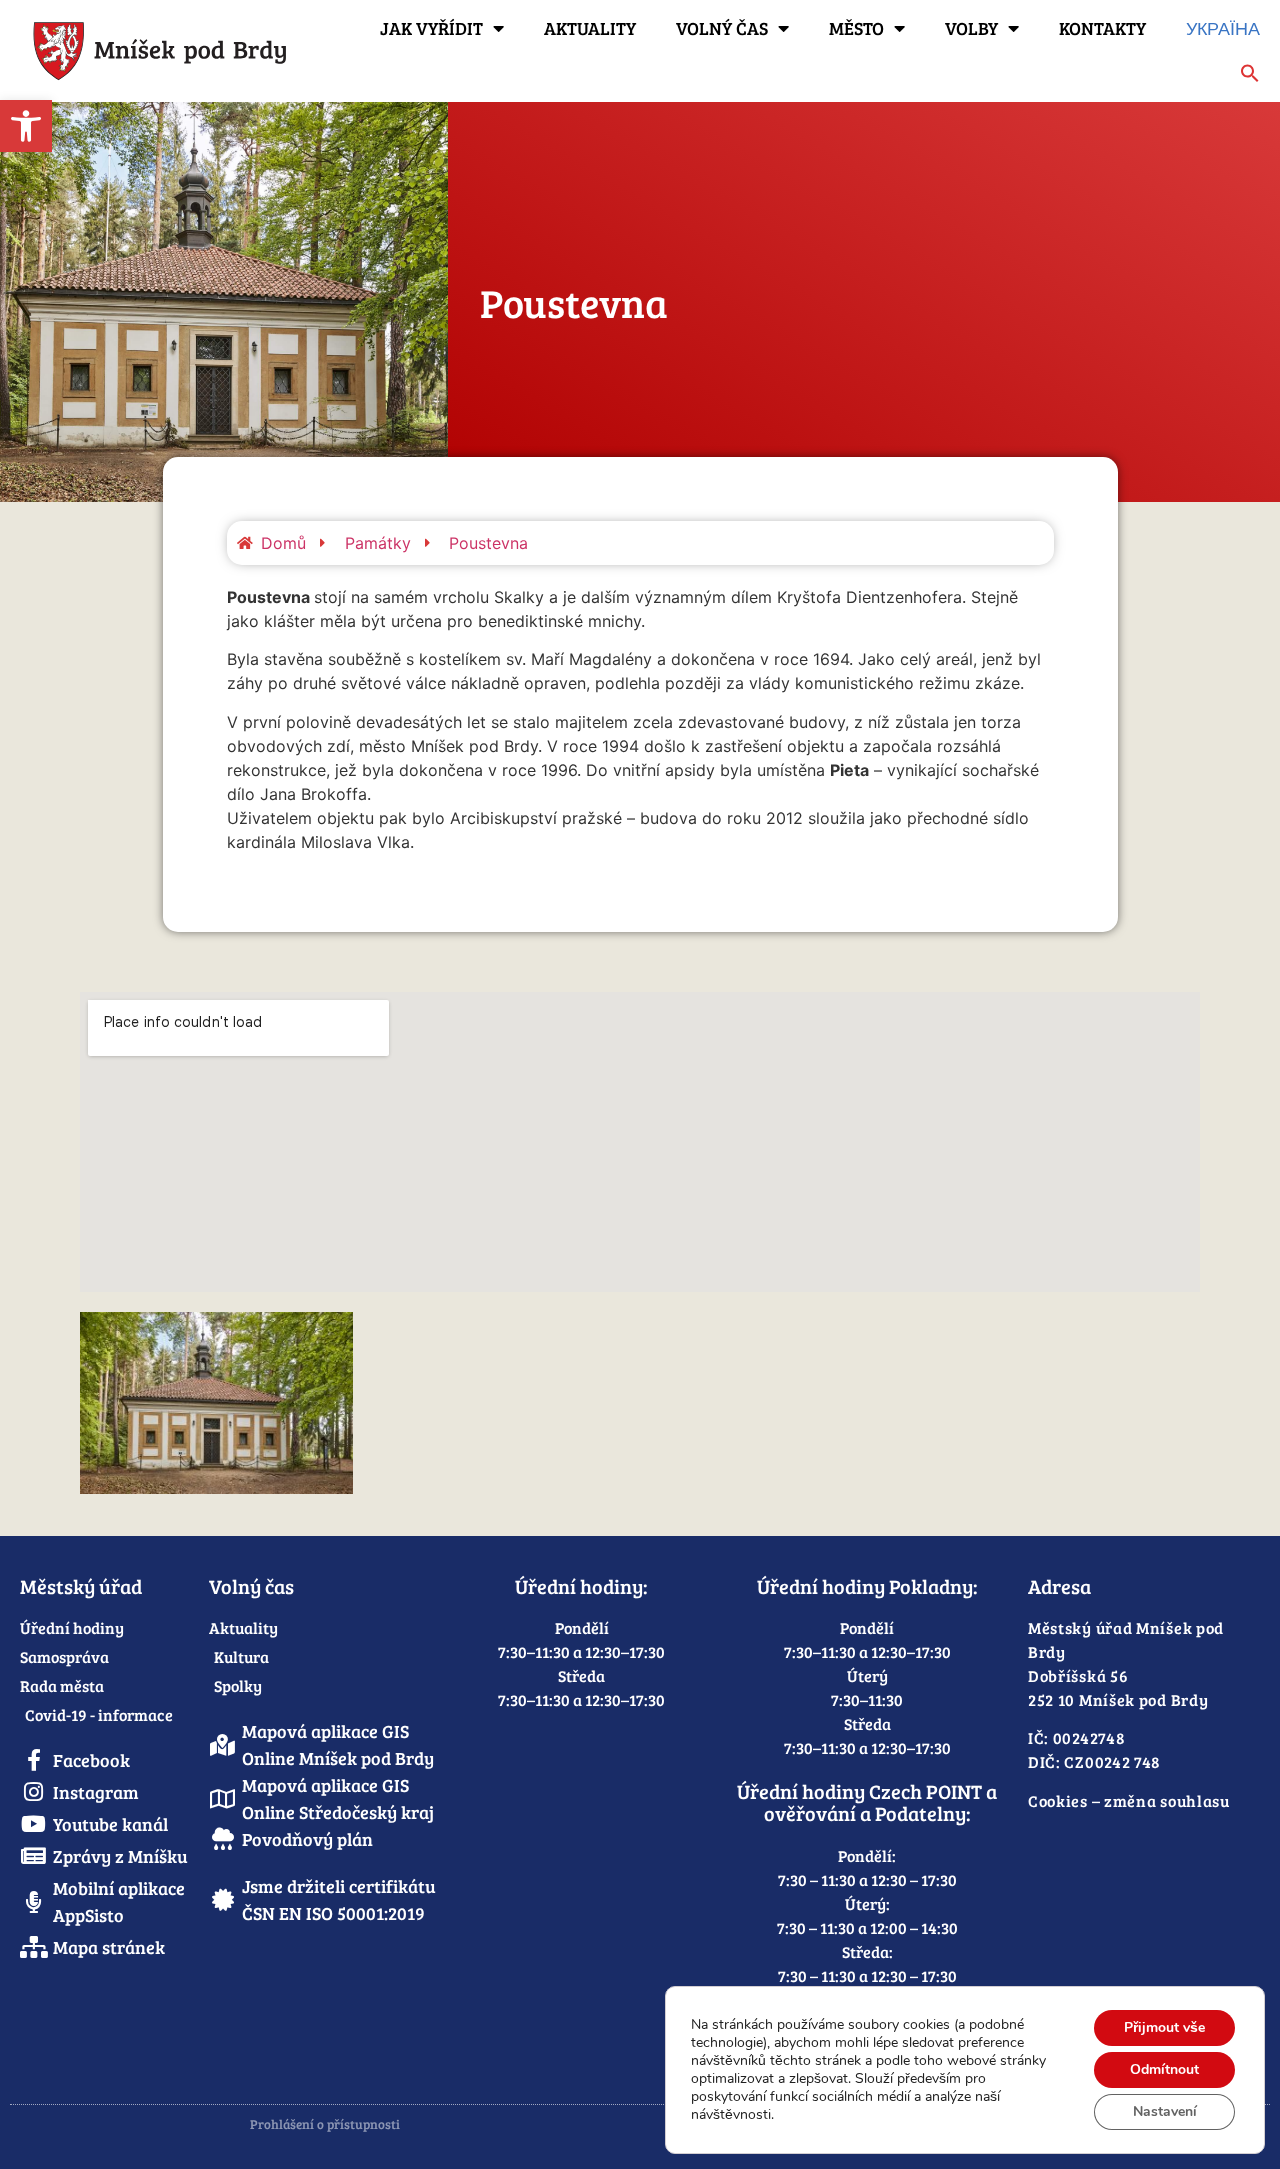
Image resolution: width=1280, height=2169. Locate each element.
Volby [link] (971, 28)
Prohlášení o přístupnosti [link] (325, 2124)
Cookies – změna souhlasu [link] (1129, 1800)
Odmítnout (1164, 2069)
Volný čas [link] (722, 28)
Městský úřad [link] (81, 1586)
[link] (26, 126)
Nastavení (1165, 2111)
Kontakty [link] (1102, 28)
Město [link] (856, 28)
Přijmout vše (1164, 2027)
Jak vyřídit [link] (431, 28)
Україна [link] (1223, 28)
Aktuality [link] (590, 28)
